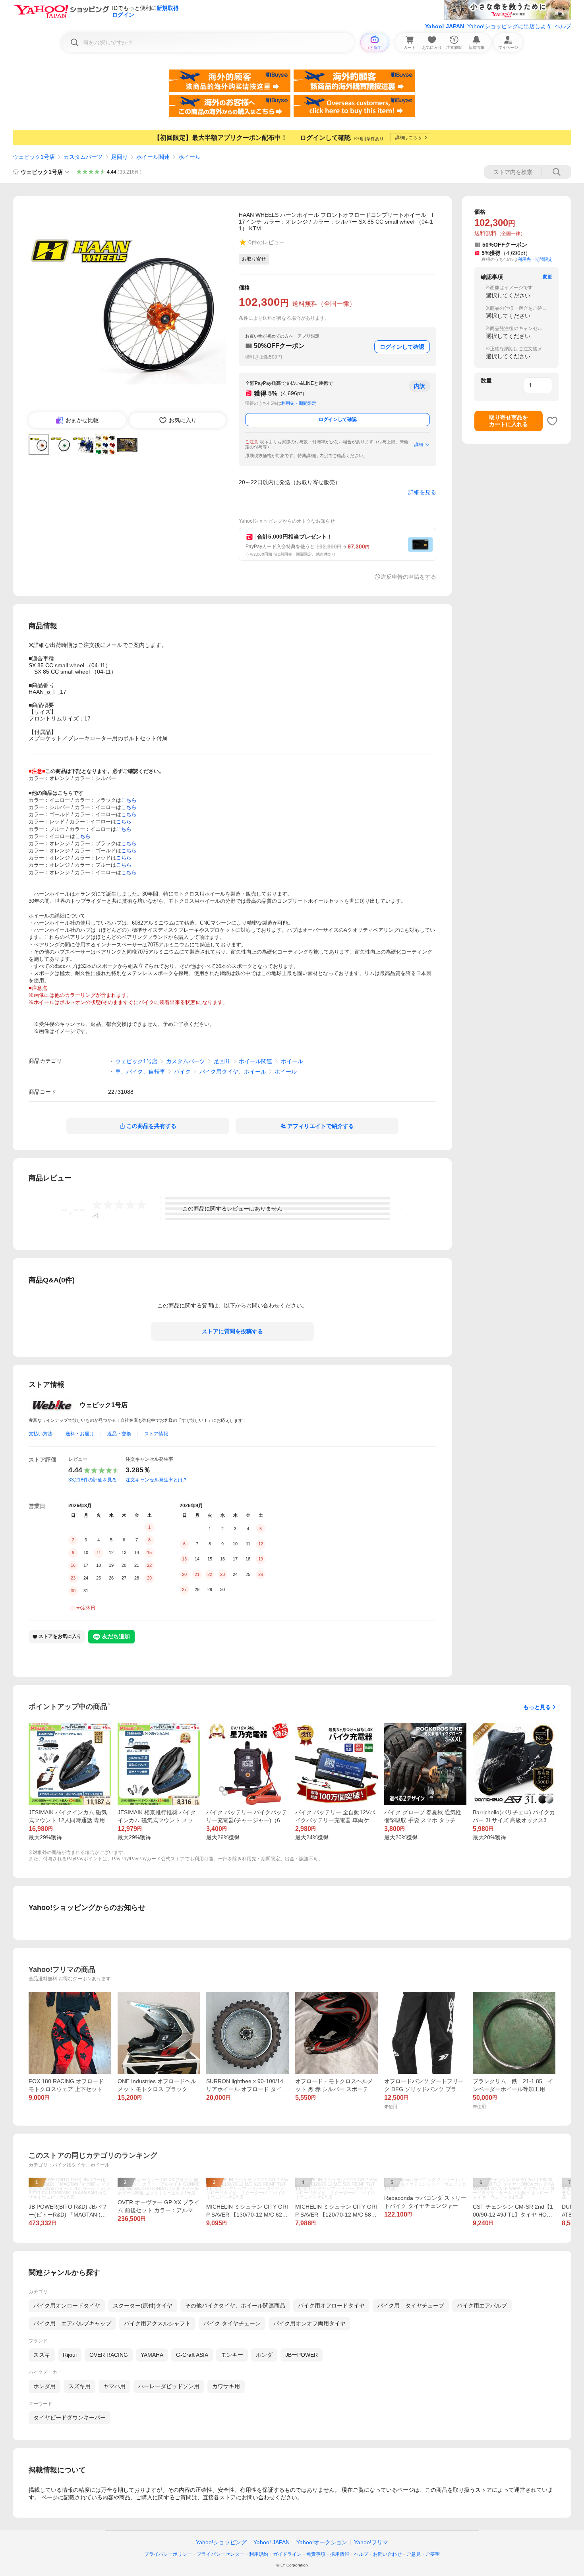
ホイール (190, 157)
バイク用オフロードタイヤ (331, 2306)
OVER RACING (109, 2355)
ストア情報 (156, 1434)
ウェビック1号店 (34, 157)
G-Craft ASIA (192, 2355)
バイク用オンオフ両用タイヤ (309, 2323)
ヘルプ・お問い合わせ (378, 2554)
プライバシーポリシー (168, 2554)
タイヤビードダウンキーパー (70, 2418)
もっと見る (537, 1707)
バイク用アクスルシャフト (157, 2323)
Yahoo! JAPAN (445, 26)
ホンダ (264, 2355)
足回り (120, 157)
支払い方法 (41, 1434)
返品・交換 (119, 1434)
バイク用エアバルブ (482, 2306)
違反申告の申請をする (408, 577)
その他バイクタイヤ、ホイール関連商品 (235, 2306)
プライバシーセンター (220, 2554)
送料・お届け (80, 1434)
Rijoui (70, 2355)
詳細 (419, 444)
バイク (182, 1072)
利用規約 (259, 2554)
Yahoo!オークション (322, 2542)
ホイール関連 (153, 157)
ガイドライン (287, 2554)
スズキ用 (79, 2386)
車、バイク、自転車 (140, 1072)
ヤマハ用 (114, 2386)
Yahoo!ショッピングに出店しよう (509, 26)
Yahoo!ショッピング (221, 2542)
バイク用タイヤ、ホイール (233, 1072)
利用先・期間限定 (299, 403)
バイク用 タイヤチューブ (411, 2306)
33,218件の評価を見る (93, 1480)
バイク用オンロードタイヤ (67, 2306)
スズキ (42, 2355)
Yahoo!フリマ (371, 2542)
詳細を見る (422, 492)
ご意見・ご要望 (423, 2554)
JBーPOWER (302, 2355)
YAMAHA (152, 2355)
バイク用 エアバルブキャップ (72, 2323)
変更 (547, 277)
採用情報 (340, 2554)
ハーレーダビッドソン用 (169, 2386)
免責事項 (316, 2554)
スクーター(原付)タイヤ (143, 2306)
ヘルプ (563, 26)
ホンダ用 (44, 2386)
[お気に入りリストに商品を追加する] (552, 421)
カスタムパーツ (83, 157)
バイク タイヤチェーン (232, 2323)
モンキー (232, 2355)
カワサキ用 (226, 2386)
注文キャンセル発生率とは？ (157, 1480)
